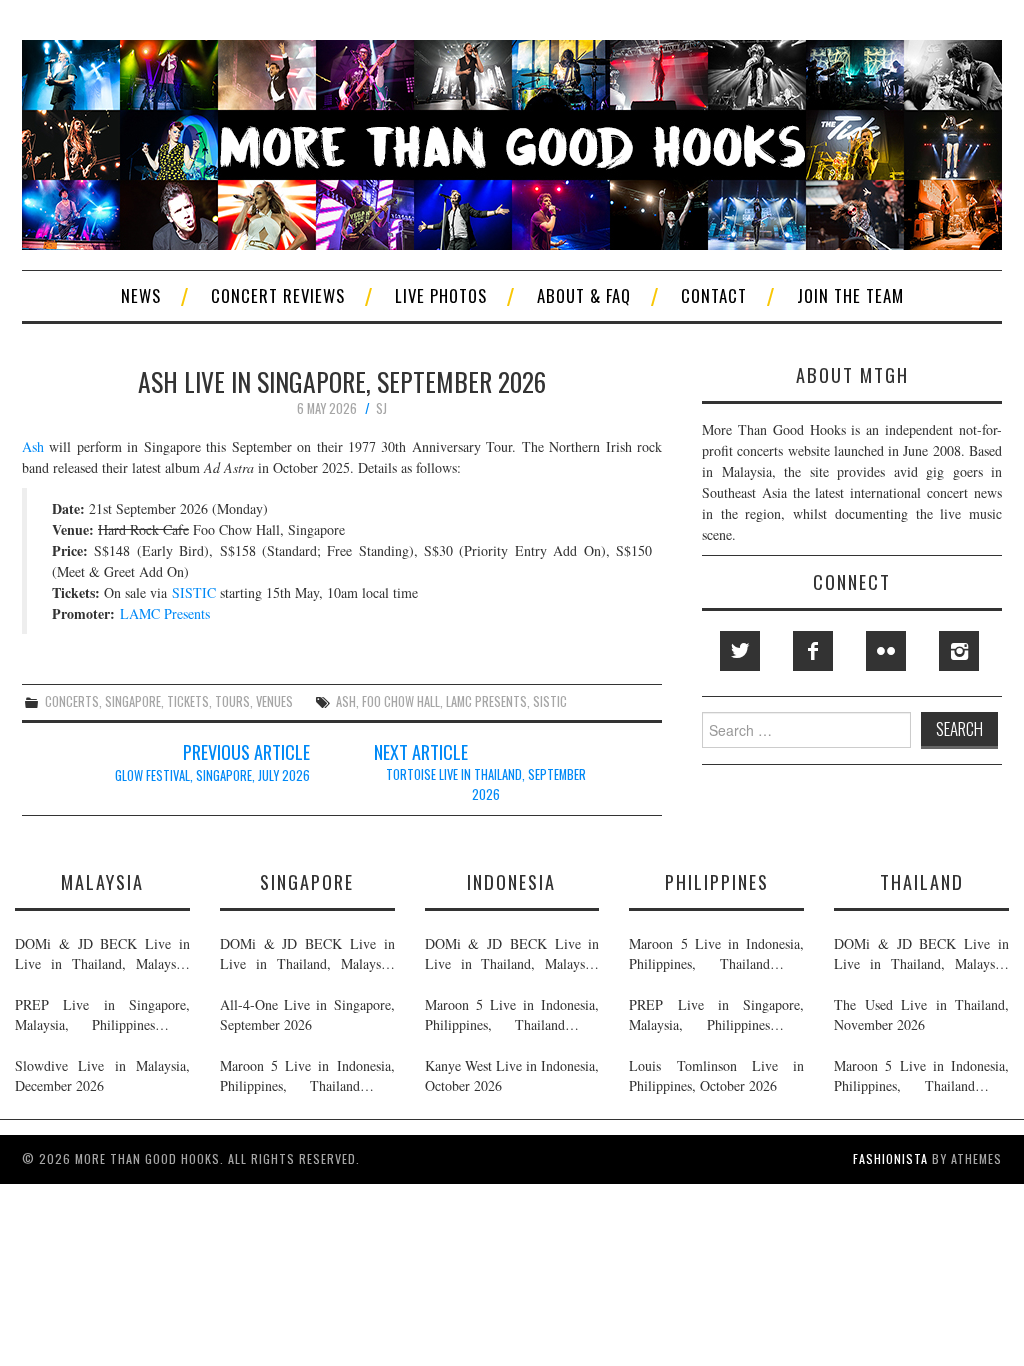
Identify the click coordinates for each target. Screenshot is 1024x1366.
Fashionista (890, 1158)
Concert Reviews (278, 295)
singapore (133, 701)
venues (274, 701)
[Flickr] (886, 651)
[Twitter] (740, 651)
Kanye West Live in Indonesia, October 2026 (512, 1075)
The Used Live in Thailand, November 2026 (921, 1014)
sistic (550, 701)
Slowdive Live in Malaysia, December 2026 (102, 1075)
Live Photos (441, 295)
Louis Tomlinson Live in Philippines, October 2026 (716, 1075)
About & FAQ (584, 295)
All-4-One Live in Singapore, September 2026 (307, 1014)
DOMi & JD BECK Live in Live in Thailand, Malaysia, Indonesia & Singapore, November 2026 (102, 954)
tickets (188, 701)
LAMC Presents (165, 613)
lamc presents (486, 701)
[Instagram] (959, 651)
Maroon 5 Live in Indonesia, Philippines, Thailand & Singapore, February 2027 (307, 1076)
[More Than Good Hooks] (512, 142)
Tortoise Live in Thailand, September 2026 (486, 784)
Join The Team (850, 295)
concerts (72, 701)
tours (232, 701)
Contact (714, 295)
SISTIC (194, 592)
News (141, 295)
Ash (33, 446)
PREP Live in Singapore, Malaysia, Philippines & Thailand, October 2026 (102, 1015)
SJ (381, 408)
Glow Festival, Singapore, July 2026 (212, 775)
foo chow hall (401, 701)
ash (346, 701)
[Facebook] (813, 651)
